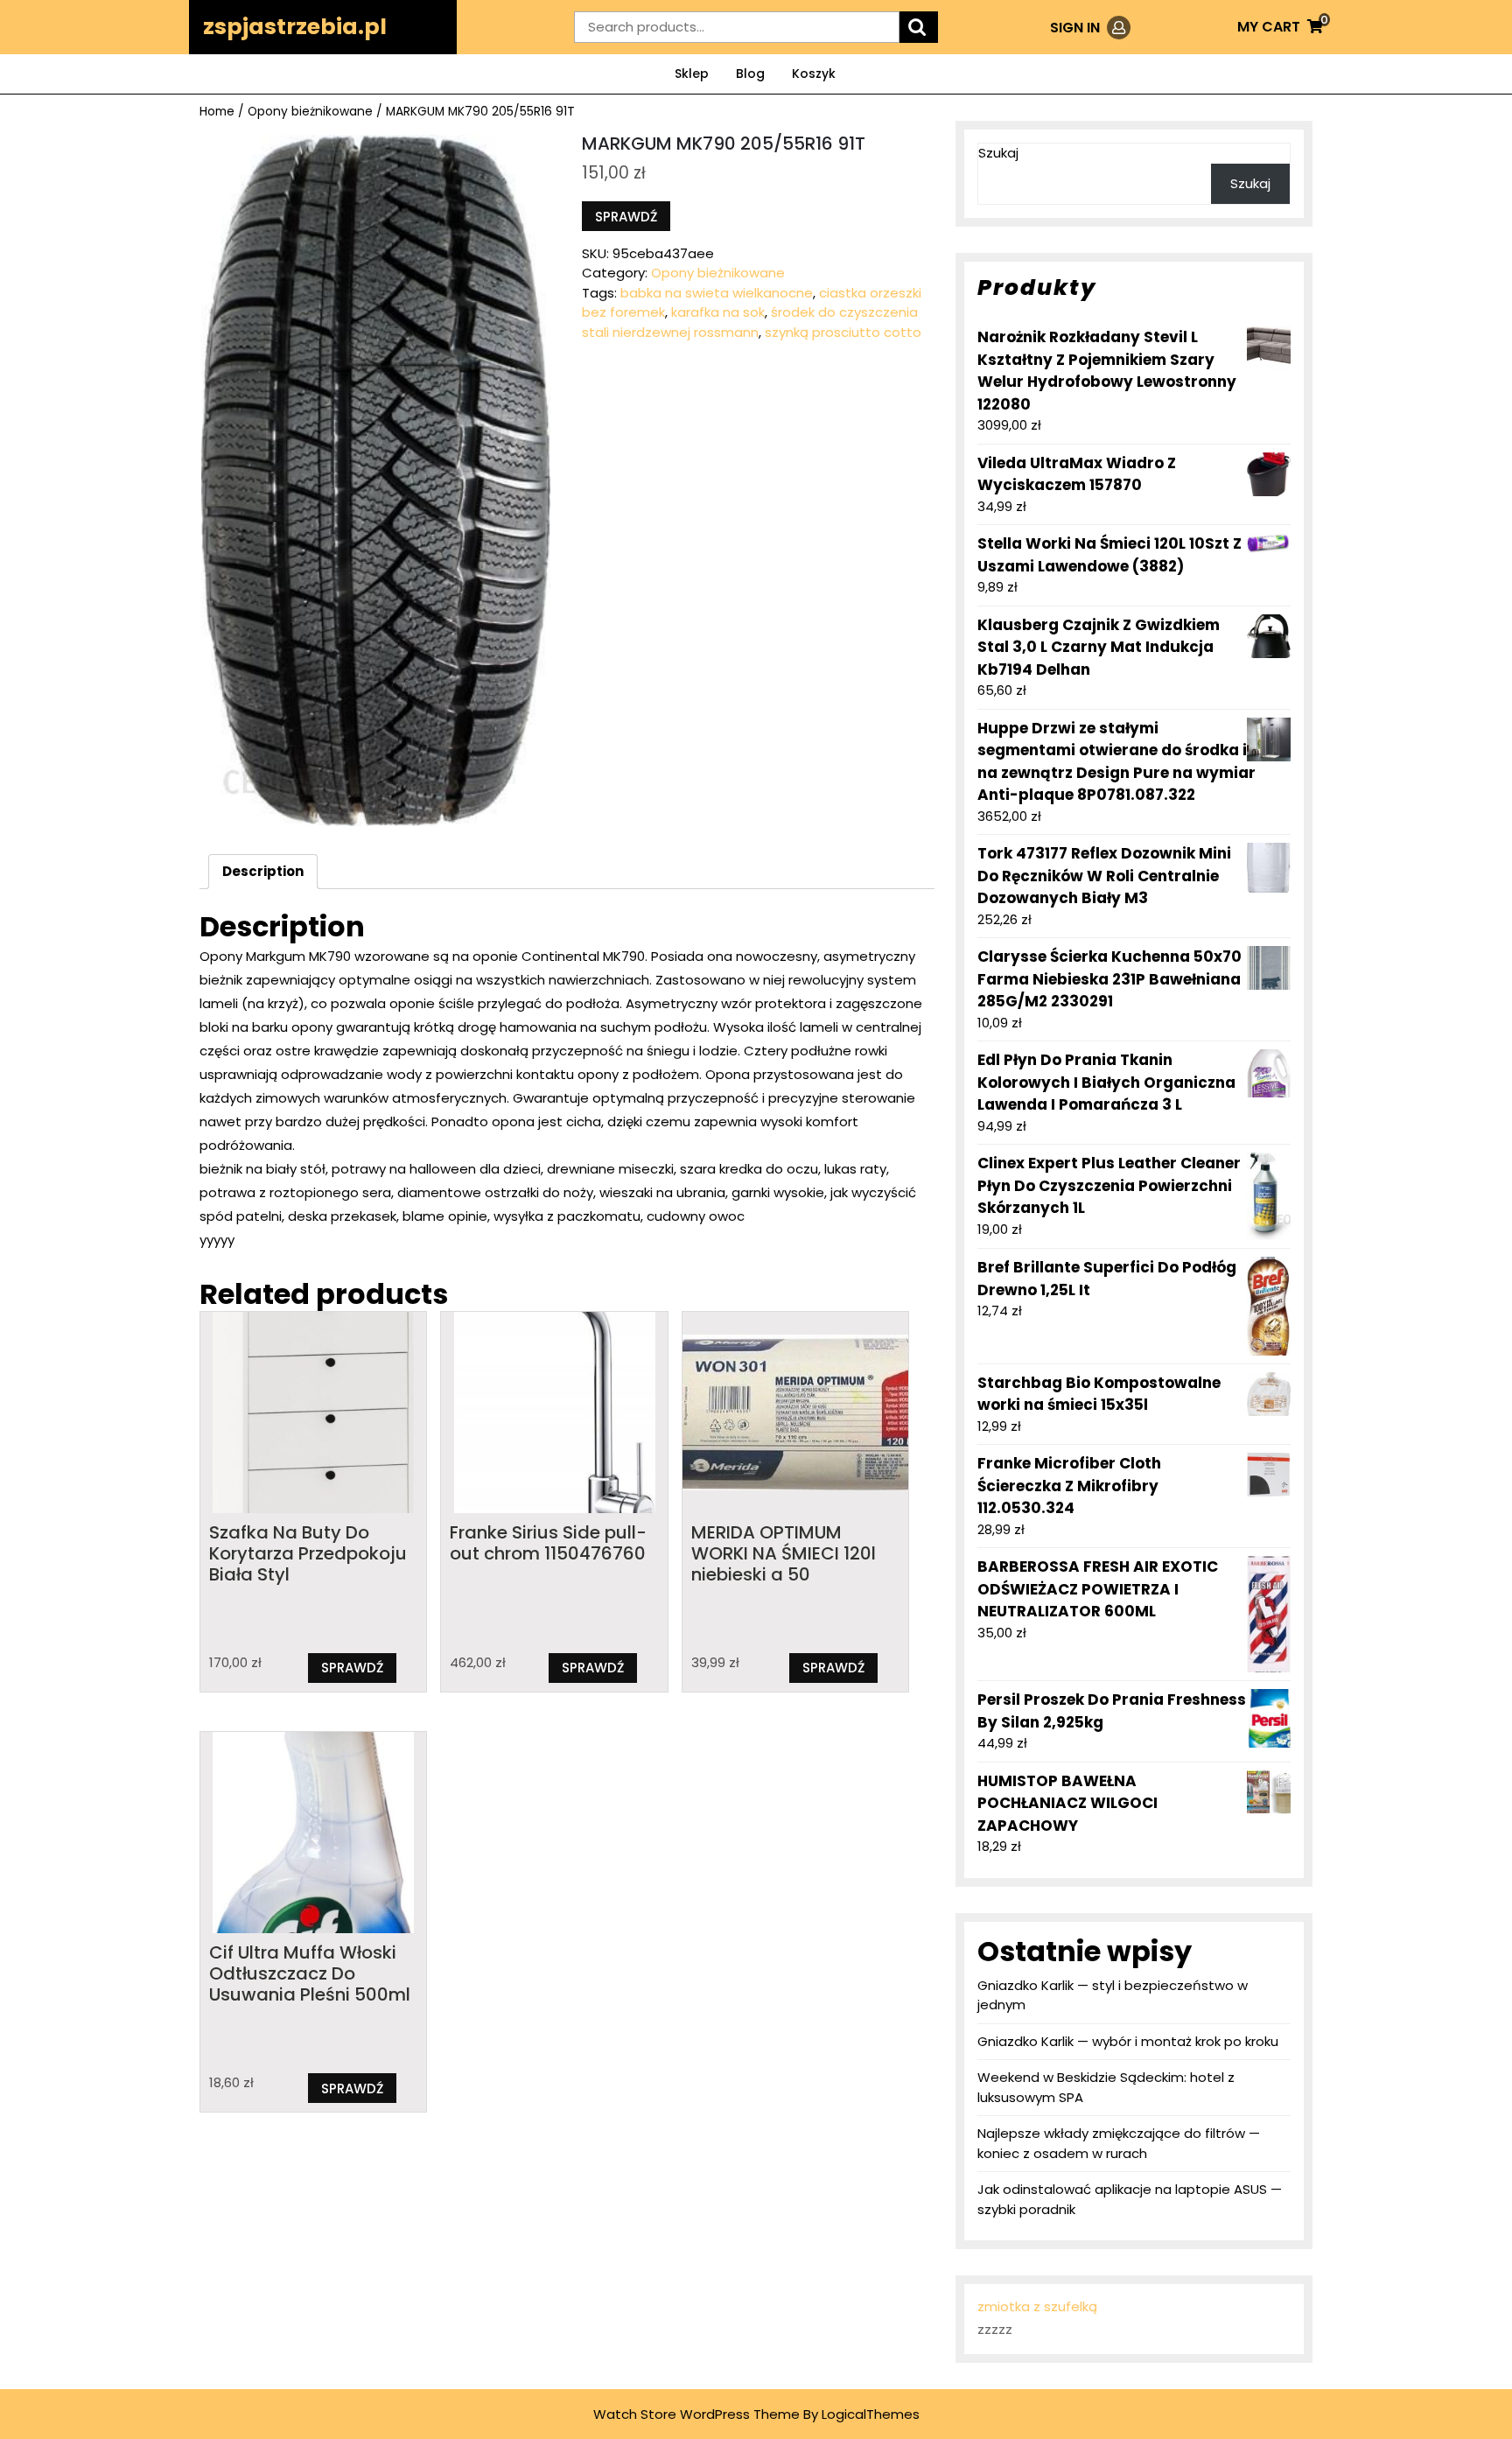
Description (263, 871)
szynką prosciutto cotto (843, 332)
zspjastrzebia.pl (295, 27)
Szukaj (998, 153)
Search (919, 28)
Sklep (692, 74)
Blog (750, 74)
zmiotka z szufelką (1037, 2306)
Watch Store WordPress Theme (696, 2414)
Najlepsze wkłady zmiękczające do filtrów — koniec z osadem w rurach (1119, 2143)
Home (217, 112)
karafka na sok (718, 312)
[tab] (263, 872)
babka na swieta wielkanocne (717, 293)
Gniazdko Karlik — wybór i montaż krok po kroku (1128, 2041)
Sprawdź (626, 217)
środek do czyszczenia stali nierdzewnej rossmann (750, 322)
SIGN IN (1090, 28)
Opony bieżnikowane (310, 112)
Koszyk (814, 74)
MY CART (1280, 27)
